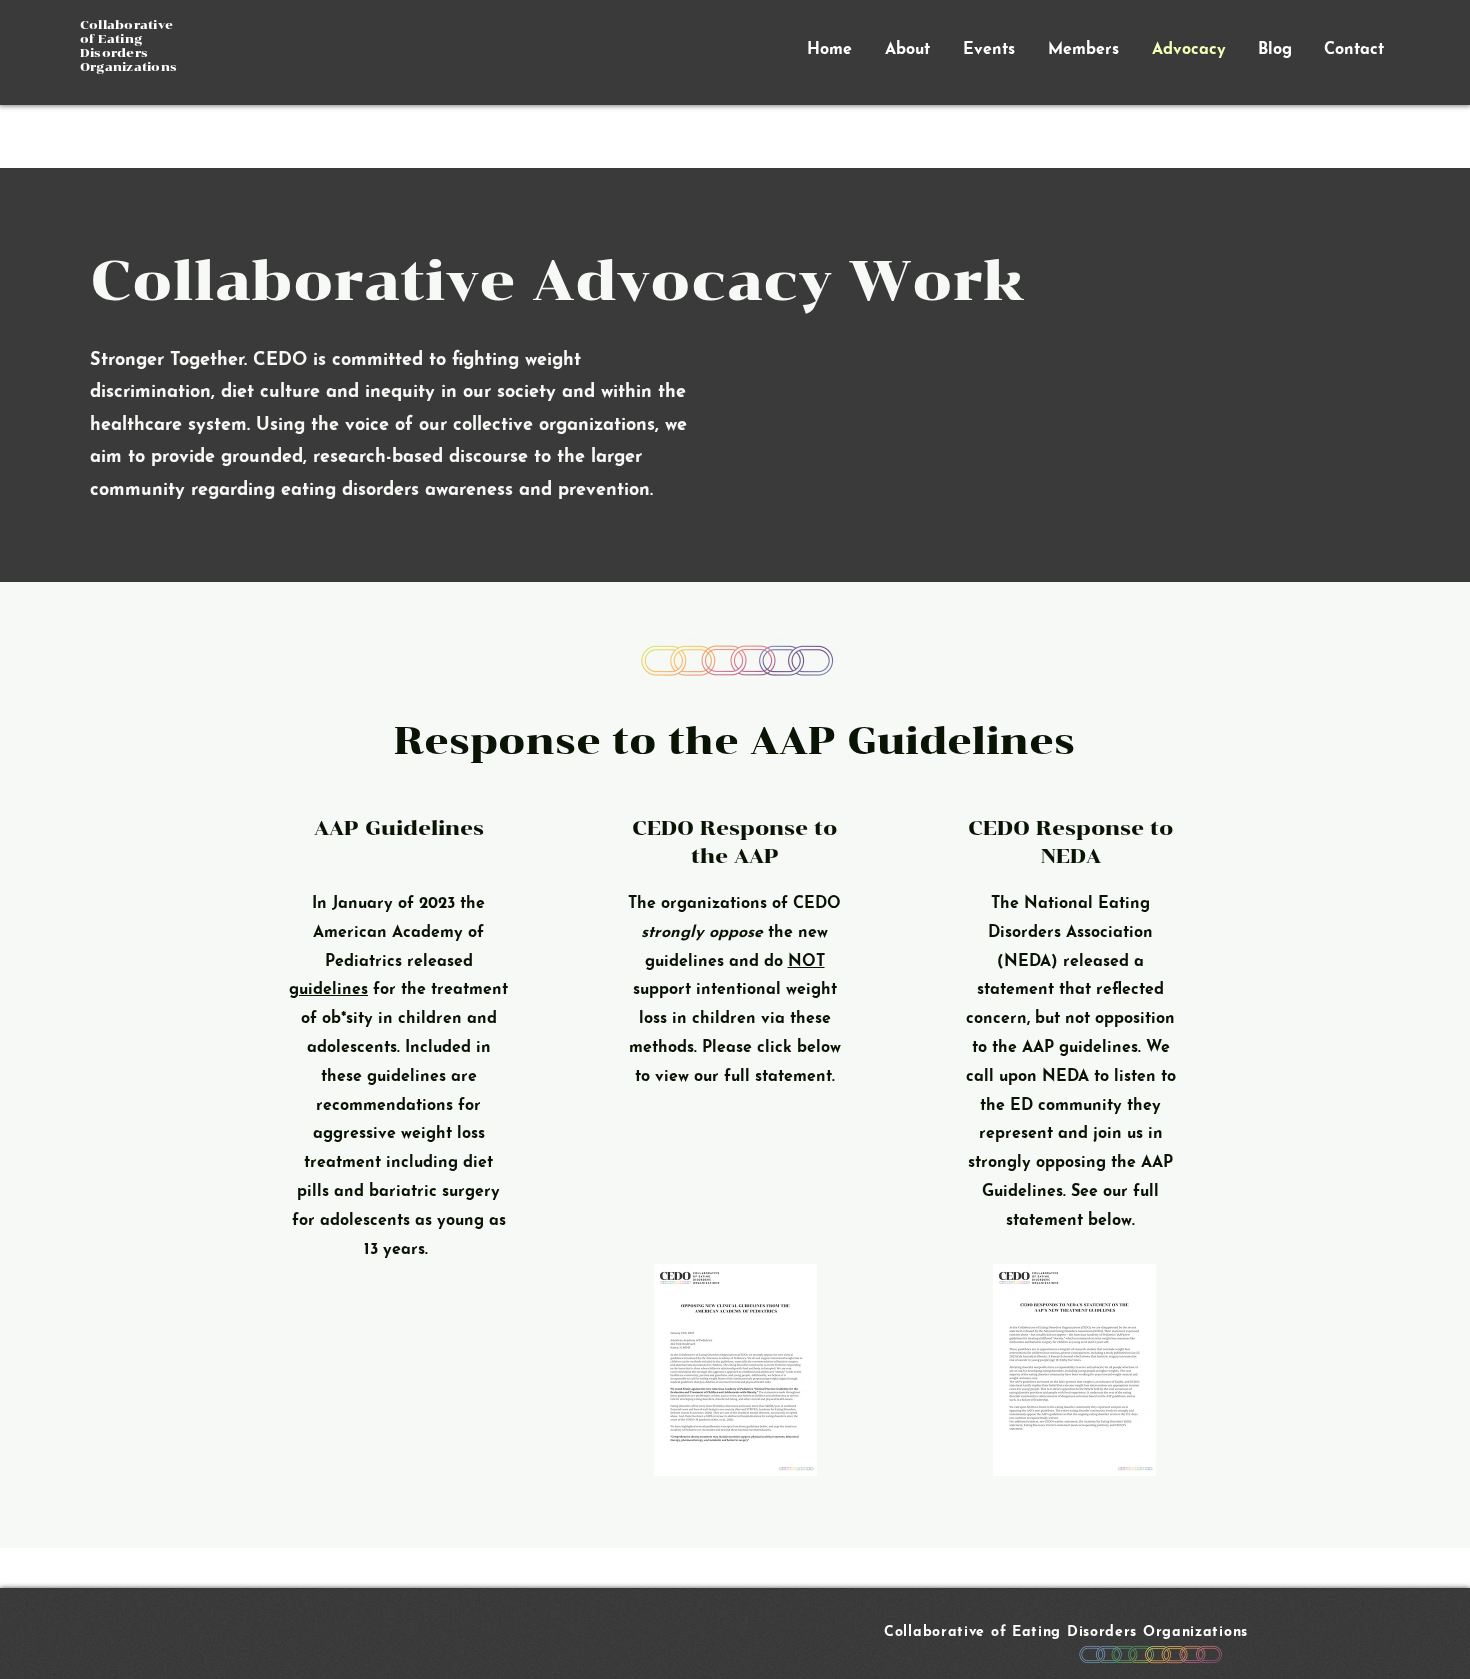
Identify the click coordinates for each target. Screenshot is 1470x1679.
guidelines (328, 990)
